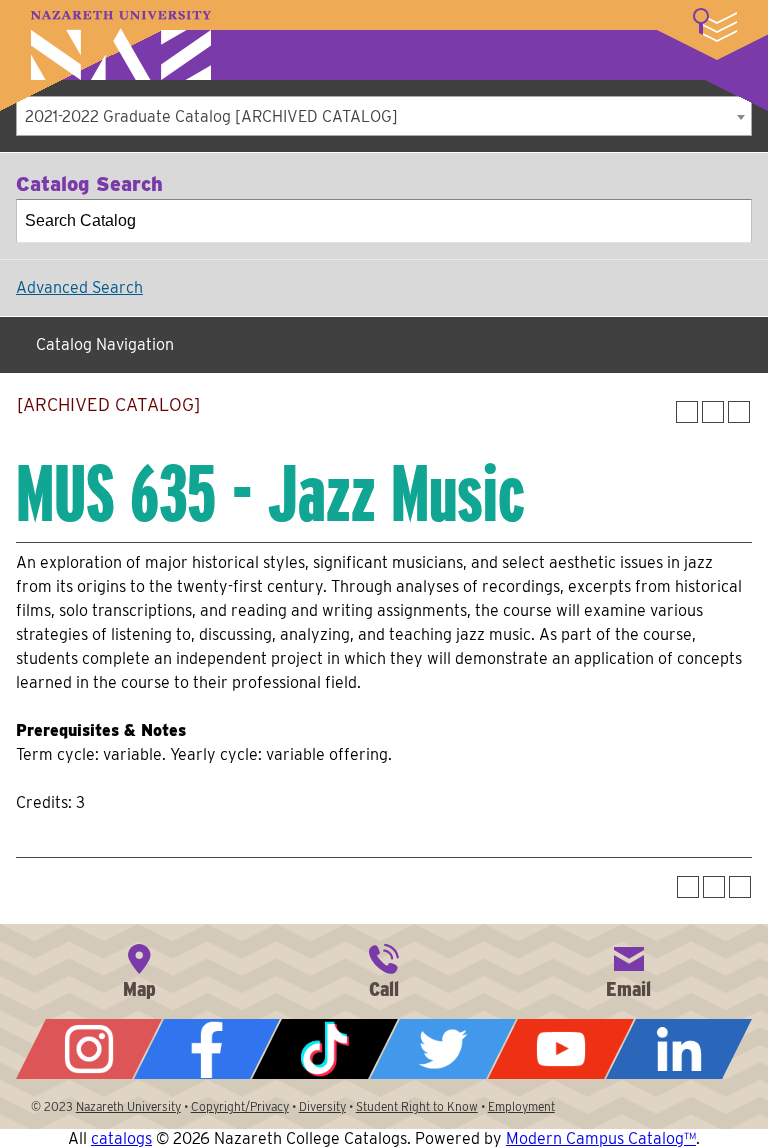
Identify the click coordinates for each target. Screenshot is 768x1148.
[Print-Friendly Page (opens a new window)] (713, 412)
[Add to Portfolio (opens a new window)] (687, 412)
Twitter (443, 1049)
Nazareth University (121, 45)
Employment (521, 1106)
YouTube (561, 1049)
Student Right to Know (417, 1106)
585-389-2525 (384, 969)
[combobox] (384, 116)
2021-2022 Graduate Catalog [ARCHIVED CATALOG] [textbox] (211, 116)
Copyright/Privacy (240, 1106)
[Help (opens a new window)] (739, 412)
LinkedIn (679, 1049)
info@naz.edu (629, 969)
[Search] (731, 221)
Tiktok (325, 1049)
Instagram (89, 1049)
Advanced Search (79, 287)
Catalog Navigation (105, 344)
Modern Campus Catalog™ (601, 1138)
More (715, 25)
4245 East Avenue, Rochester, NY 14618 (139, 969)
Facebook (207, 1049)
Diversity (322, 1106)
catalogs (121, 1138)
